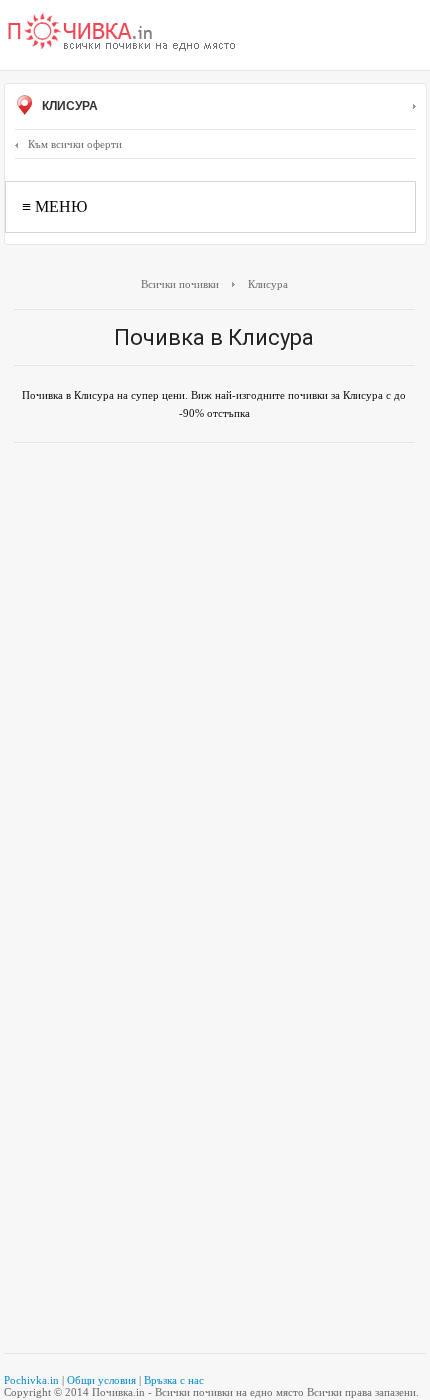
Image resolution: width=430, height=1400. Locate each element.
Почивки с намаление (122, 33)
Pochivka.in (31, 1380)
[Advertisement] (215, 678)
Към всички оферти (75, 144)
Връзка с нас (174, 1380)
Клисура (68, 106)
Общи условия (101, 1380)
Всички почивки (180, 284)
